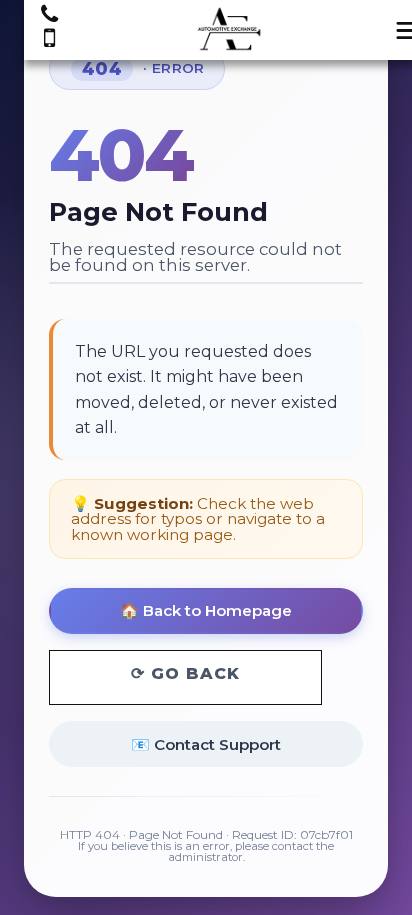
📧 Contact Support (206, 744)
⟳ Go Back (185, 673)
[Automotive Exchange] (230, 30)
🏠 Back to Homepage (206, 610)
